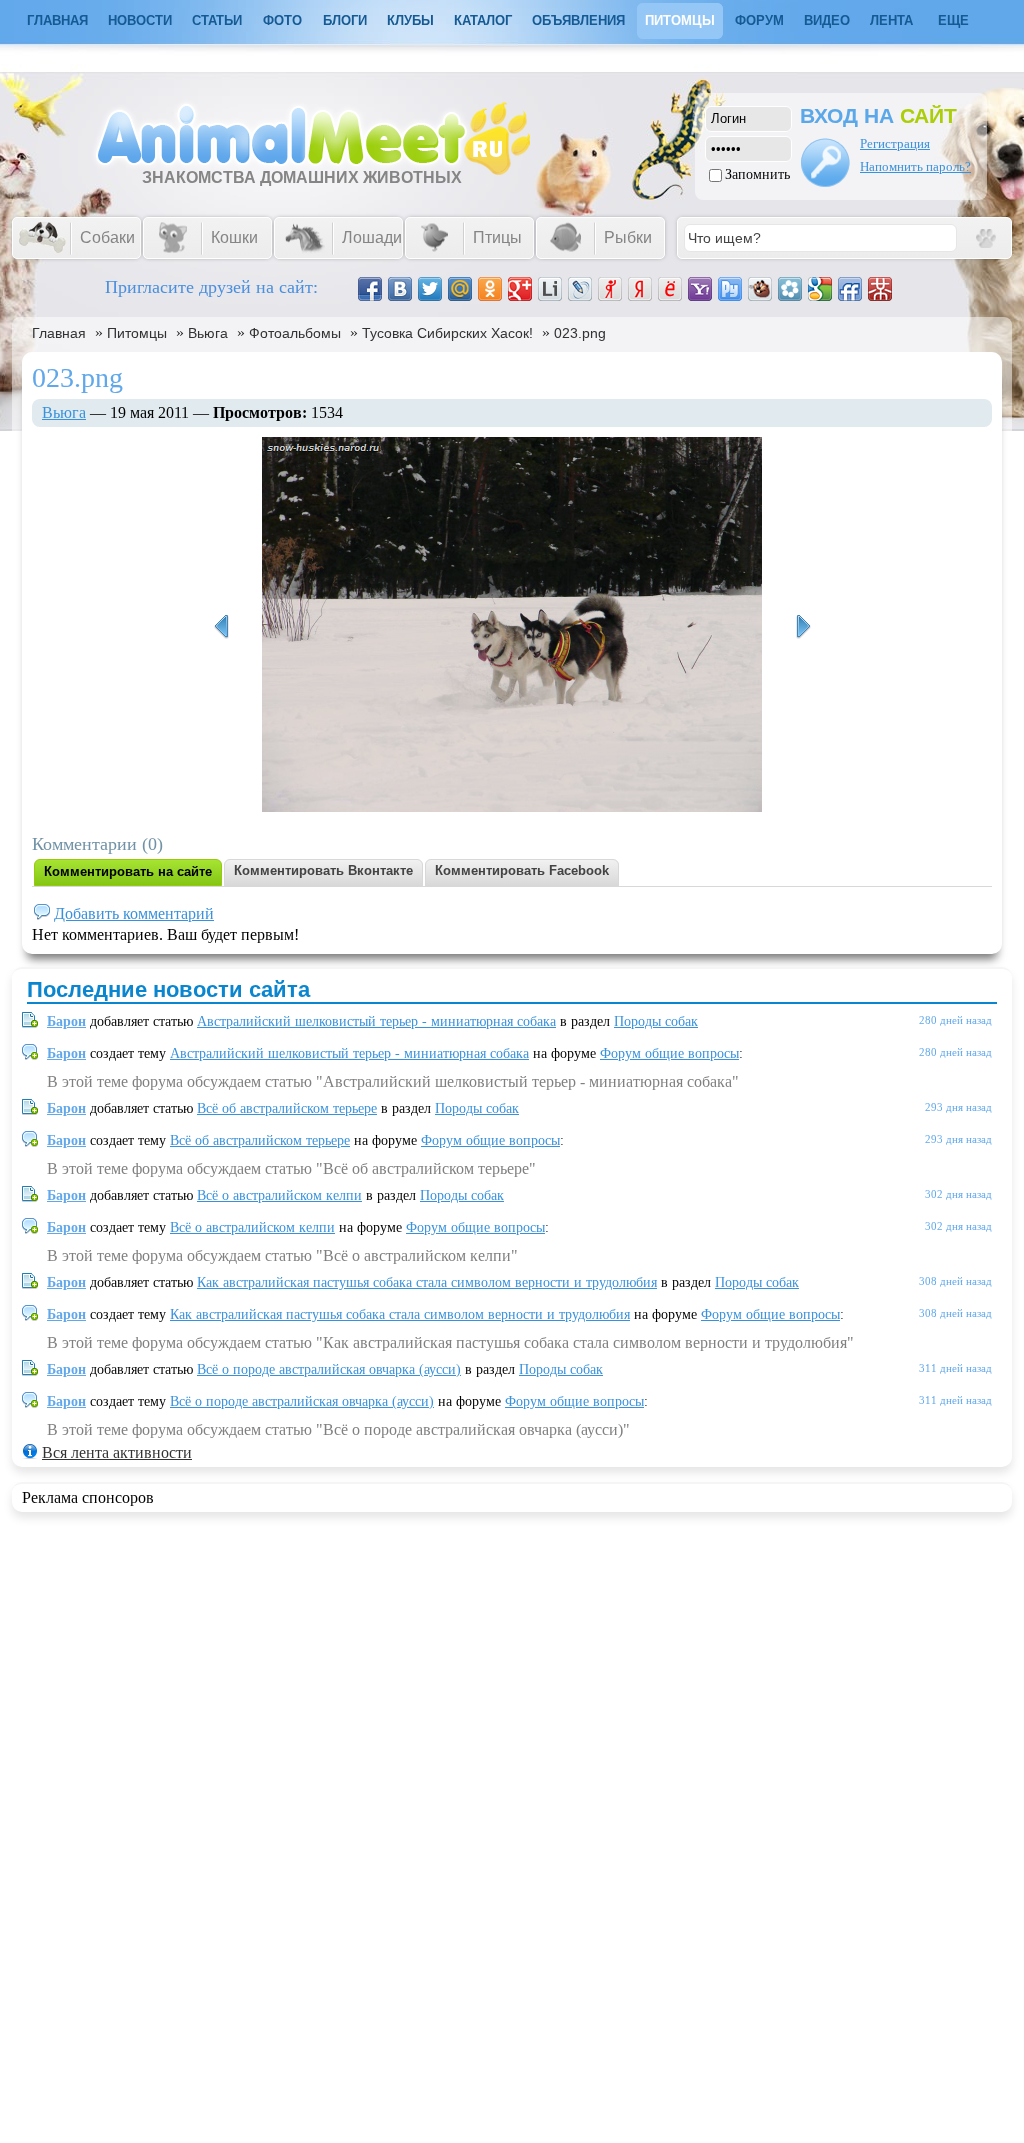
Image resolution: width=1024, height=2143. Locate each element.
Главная (59, 333)
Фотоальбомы (295, 333)
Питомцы (680, 20)
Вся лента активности (117, 1452)
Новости (140, 20)
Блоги (345, 20)
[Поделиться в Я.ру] (610, 289)
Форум (759, 20)
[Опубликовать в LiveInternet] (550, 289)
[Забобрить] (760, 289)
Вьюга (208, 333)
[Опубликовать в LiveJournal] (580, 289)
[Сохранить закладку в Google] (820, 289)
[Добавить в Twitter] (430, 289)
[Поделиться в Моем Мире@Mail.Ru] (460, 289)
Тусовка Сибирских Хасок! (447, 333)
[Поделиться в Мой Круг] (790, 289)
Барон (66, 1021)
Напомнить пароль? (915, 166)
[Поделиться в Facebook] (370, 289)
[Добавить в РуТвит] (730, 289)
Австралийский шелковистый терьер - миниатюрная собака (376, 1021)
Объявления (578, 20)
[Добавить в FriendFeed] (850, 289)
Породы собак (656, 1021)
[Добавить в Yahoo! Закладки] (700, 289)
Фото (282, 20)
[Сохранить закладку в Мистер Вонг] (880, 289)
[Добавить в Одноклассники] (490, 289)
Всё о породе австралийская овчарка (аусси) (329, 1369)
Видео (827, 20)
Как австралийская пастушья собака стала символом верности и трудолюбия (427, 1282)
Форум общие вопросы (669, 1053)
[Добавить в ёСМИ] (670, 289)
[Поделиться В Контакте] (400, 289)
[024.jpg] (221, 627)
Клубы (410, 20)
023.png (580, 333)
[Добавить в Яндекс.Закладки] (640, 289)
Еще (953, 20)
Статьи (217, 20)
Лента (891, 20)
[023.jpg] (803, 627)
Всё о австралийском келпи (279, 1195)
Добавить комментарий (134, 913)
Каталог (483, 20)
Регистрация (895, 143)
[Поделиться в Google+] (520, 289)
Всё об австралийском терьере (287, 1108)
